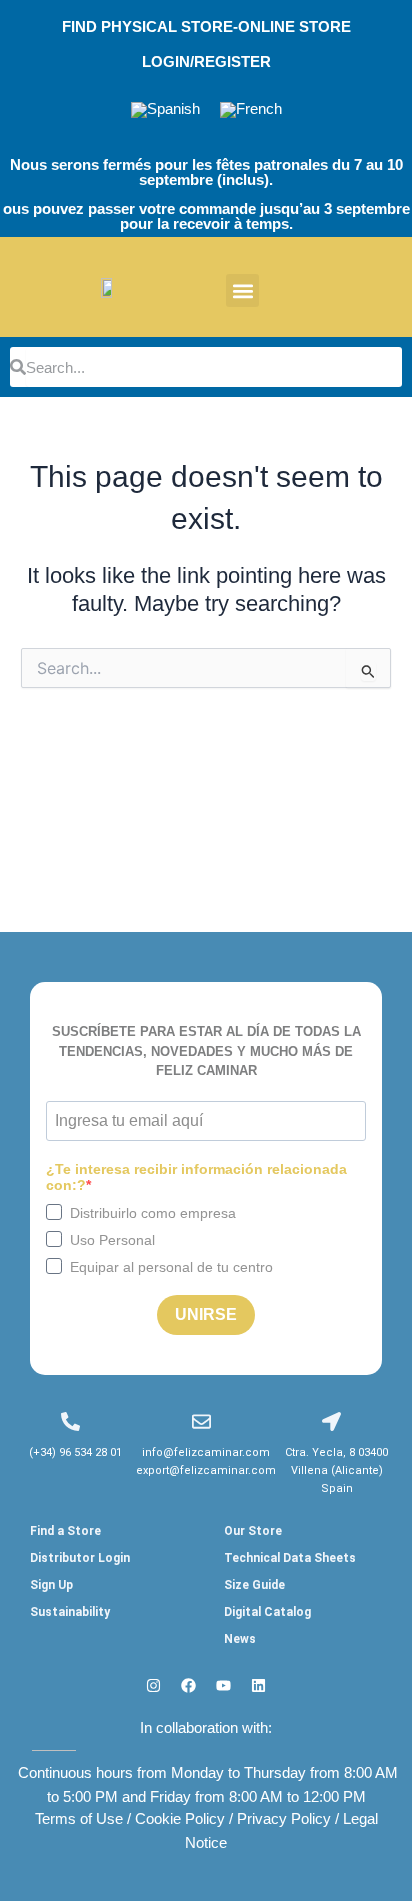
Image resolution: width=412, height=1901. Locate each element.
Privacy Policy (284, 1819)
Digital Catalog (267, 1612)
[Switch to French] (251, 110)
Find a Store (65, 1531)
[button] (242, 290)
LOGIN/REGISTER (206, 62)
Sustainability (70, 1612)
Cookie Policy (180, 1819)
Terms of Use (79, 1819)
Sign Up (51, 1585)
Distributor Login (80, 1558)
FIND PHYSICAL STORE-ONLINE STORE (206, 27)
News (240, 1639)
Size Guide (254, 1585)
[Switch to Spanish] (165, 110)
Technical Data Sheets (290, 1558)
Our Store (253, 1531)
